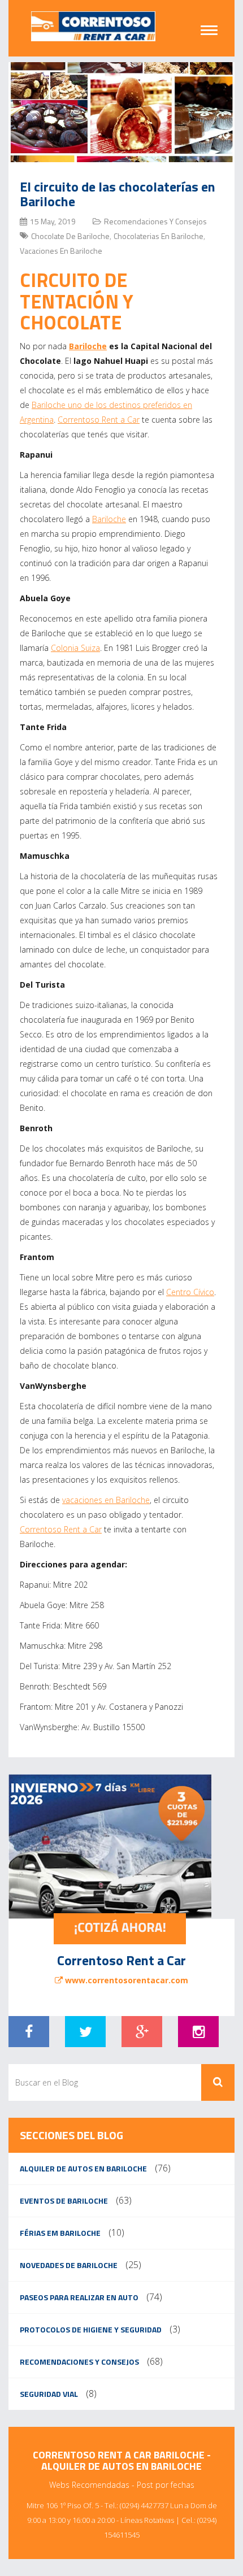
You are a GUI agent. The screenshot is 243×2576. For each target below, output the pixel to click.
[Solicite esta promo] (121, 1847)
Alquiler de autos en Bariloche (83, 2168)
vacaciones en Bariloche (106, 1500)
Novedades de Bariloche (69, 2265)
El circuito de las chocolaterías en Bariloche (118, 194)
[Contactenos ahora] (120, 1929)
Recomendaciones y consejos (155, 221)
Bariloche (88, 346)
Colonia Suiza (75, 648)
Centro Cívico (190, 1292)
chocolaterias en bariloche (159, 236)
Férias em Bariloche (60, 2233)
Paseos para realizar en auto (79, 2297)
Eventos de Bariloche (64, 2201)
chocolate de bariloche (70, 236)
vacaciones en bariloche (61, 251)
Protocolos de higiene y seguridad (91, 2329)
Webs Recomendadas (89, 2485)
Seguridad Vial (49, 2394)
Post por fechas (166, 2485)
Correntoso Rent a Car (99, 420)
